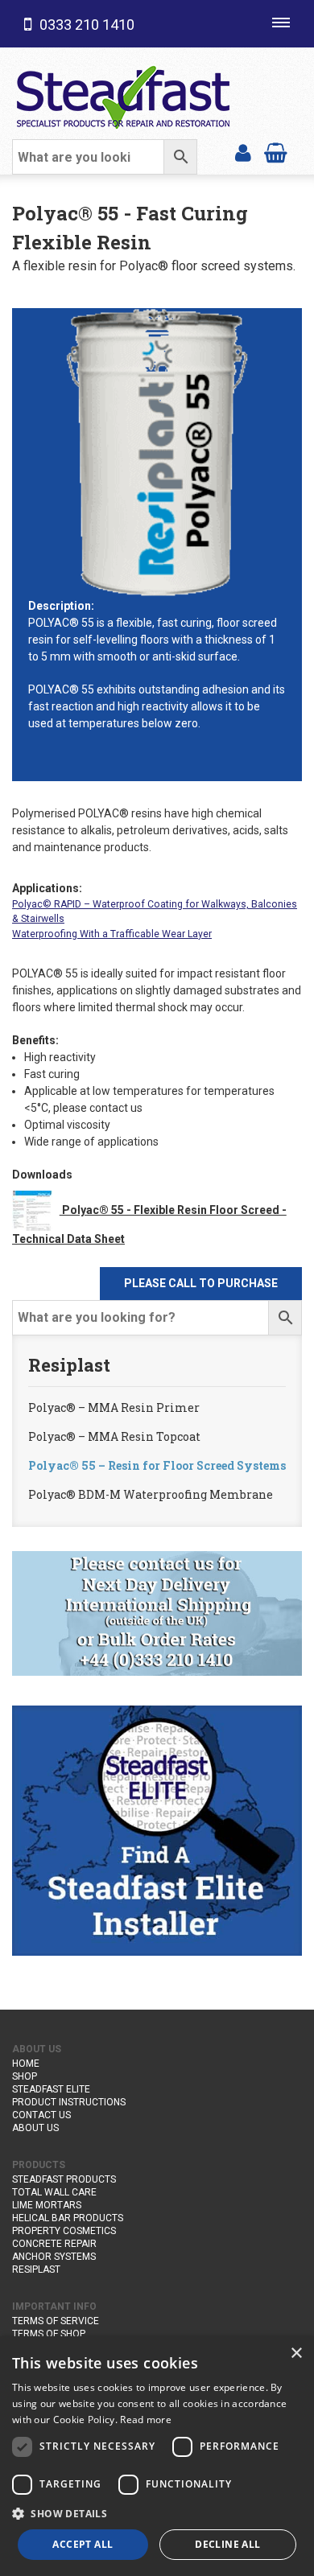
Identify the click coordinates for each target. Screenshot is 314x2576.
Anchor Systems (54, 2257)
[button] (157, 2513)
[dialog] (157, 2456)
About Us (35, 2128)
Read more (146, 2420)
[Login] (243, 152)
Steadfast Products (64, 2179)
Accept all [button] (83, 2544)
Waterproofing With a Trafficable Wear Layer (112, 934)
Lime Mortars (47, 2205)
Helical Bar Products (68, 2218)
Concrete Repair (54, 2244)
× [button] (296, 2354)
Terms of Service (56, 2321)
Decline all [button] (227, 2544)
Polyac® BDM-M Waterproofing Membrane (151, 1494)
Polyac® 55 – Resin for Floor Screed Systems (157, 1465)
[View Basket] (276, 152)
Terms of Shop (49, 2334)
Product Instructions (69, 2102)
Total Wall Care (54, 2192)
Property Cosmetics (64, 2231)
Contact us (41, 2115)
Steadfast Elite (51, 2089)
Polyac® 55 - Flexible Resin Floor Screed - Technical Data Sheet (149, 1224)
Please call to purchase (201, 1283)
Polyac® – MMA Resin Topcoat (114, 1436)
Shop (25, 2076)
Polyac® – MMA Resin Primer (114, 1407)
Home (26, 2064)
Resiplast (36, 2269)
